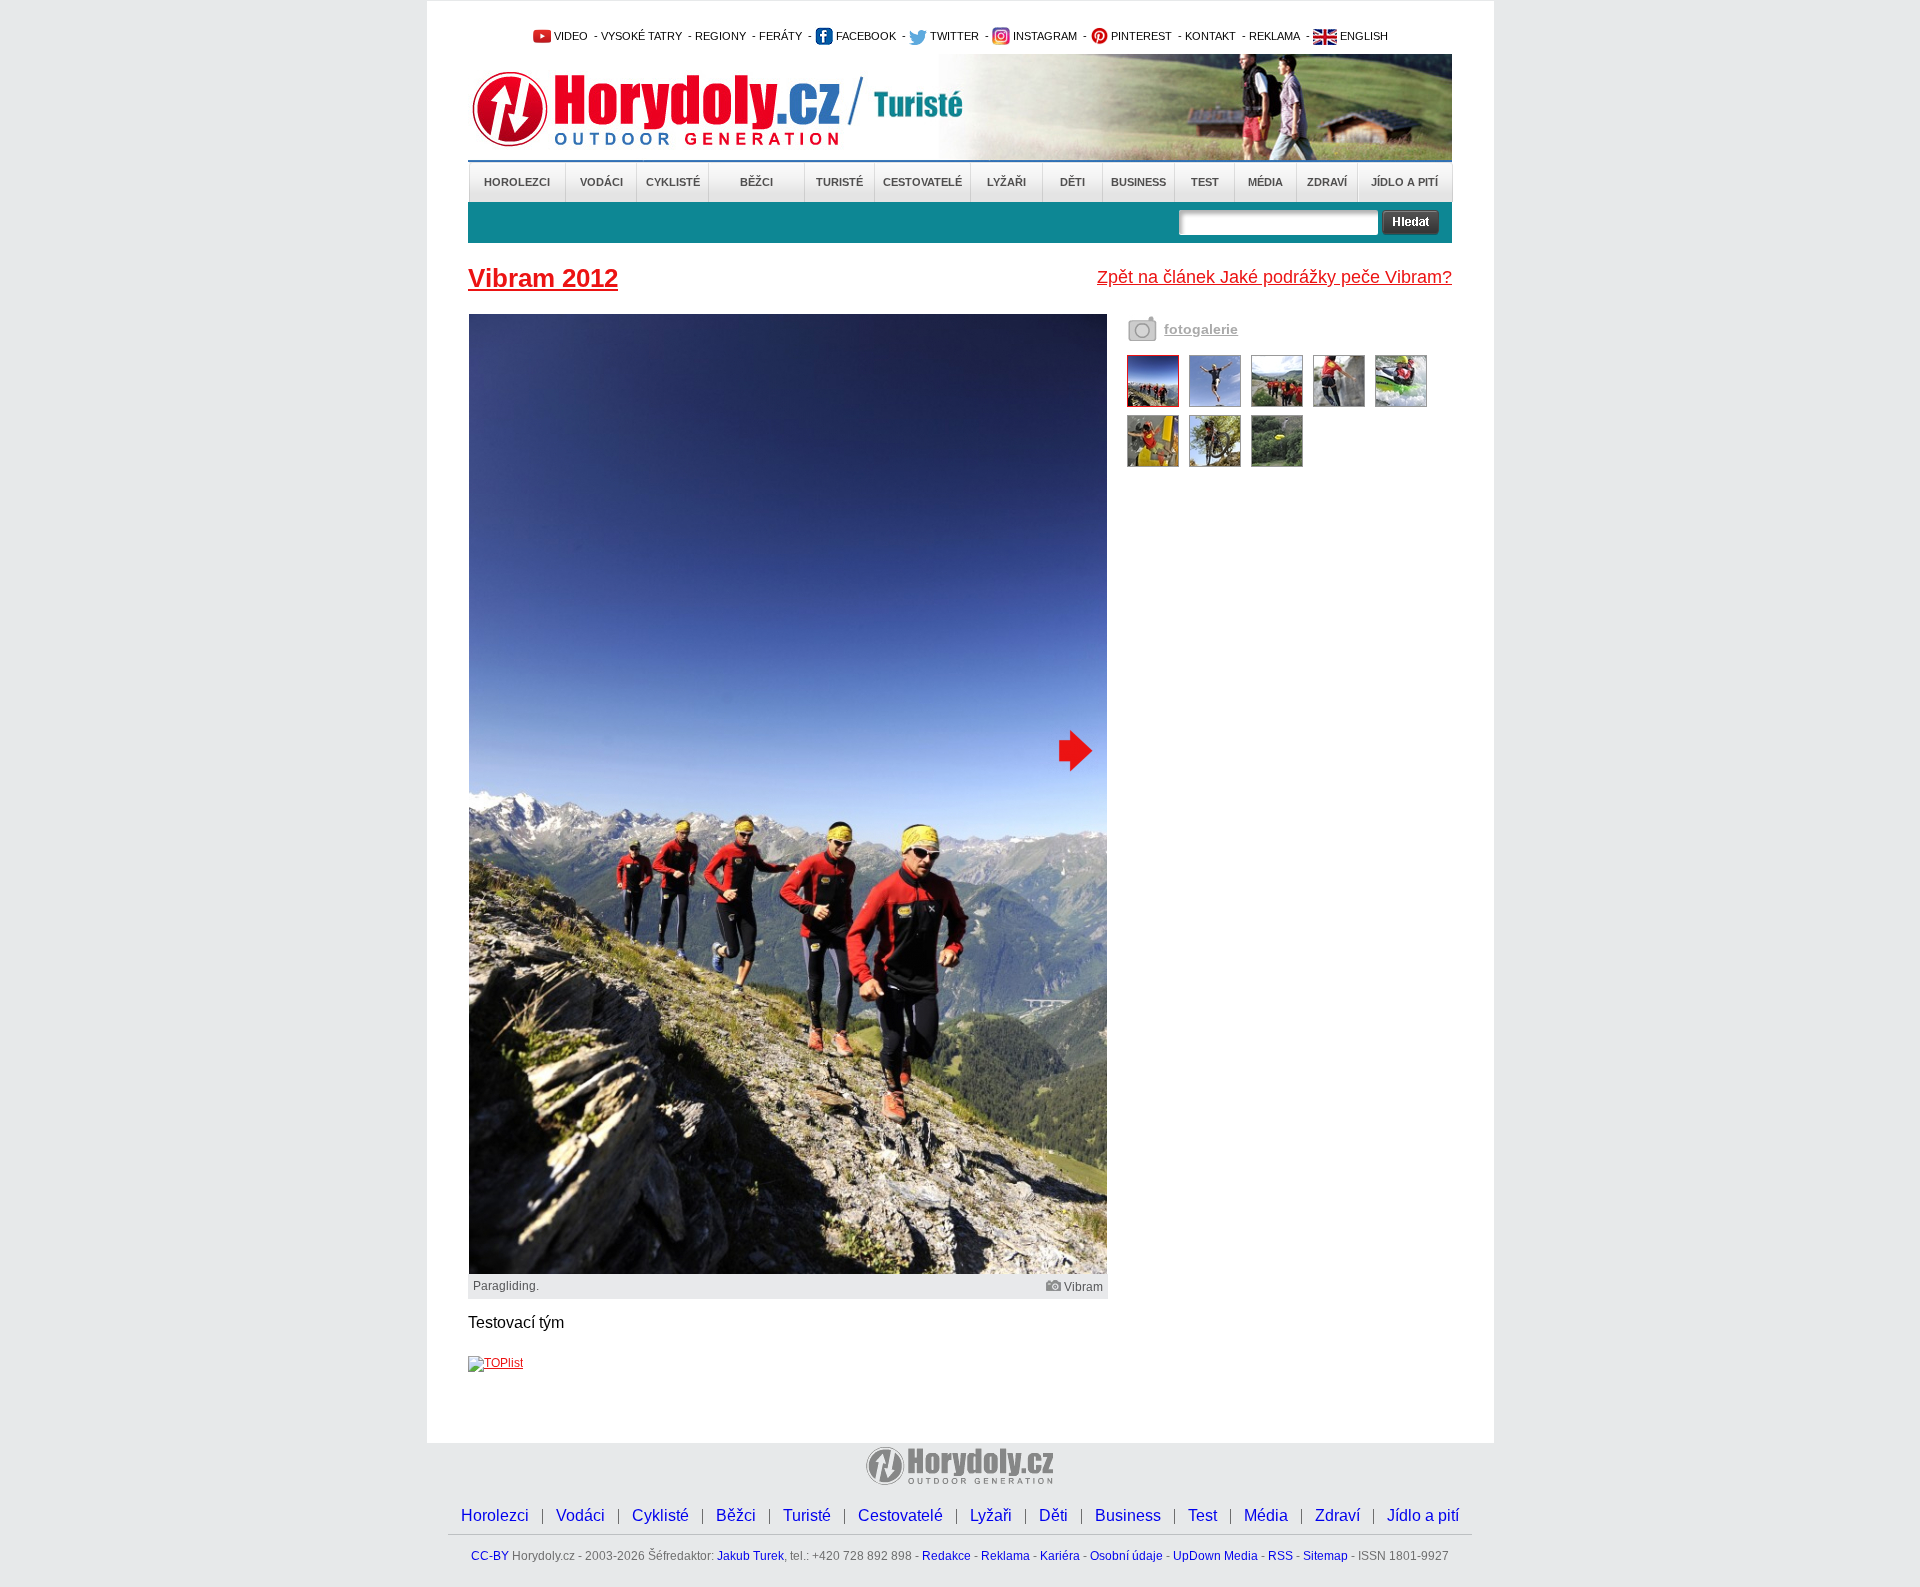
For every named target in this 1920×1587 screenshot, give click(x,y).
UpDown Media (1215, 1556)
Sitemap (1325, 1556)
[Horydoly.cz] (680, 109)
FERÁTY (780, 36)
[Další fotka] (1073, 750)
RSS (1280, 1556)
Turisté (839, 182)
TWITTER (953, 36)
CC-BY (490, 1556)
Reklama (1005, 1556)
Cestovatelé (922, 182)
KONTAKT (1210, 36)
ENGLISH (1362, 36)
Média (1265, 182)
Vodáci (601, 182)
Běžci (756, 182)
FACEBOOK (864, 36)
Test (1205, 182)
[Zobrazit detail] (1153, 403)
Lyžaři (1006, 182)
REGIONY (720, 36)
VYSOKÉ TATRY (641, 36)
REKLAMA (1274, 36)
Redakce (946, 1556)
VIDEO (569, 36)
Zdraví (1327, 182)
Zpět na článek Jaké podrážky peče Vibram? (1274, 277)
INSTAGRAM (1043, 36)
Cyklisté (673, 182)
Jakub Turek (750, 1556)
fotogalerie (1201, 329)
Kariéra (1060, 1556)
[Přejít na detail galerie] (788, 1270)
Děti (1072, 182)
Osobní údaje (1126, 1556)
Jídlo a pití (1404, 182)
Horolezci (517, 182)
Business (1138, 182)
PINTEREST (1140, 36)
